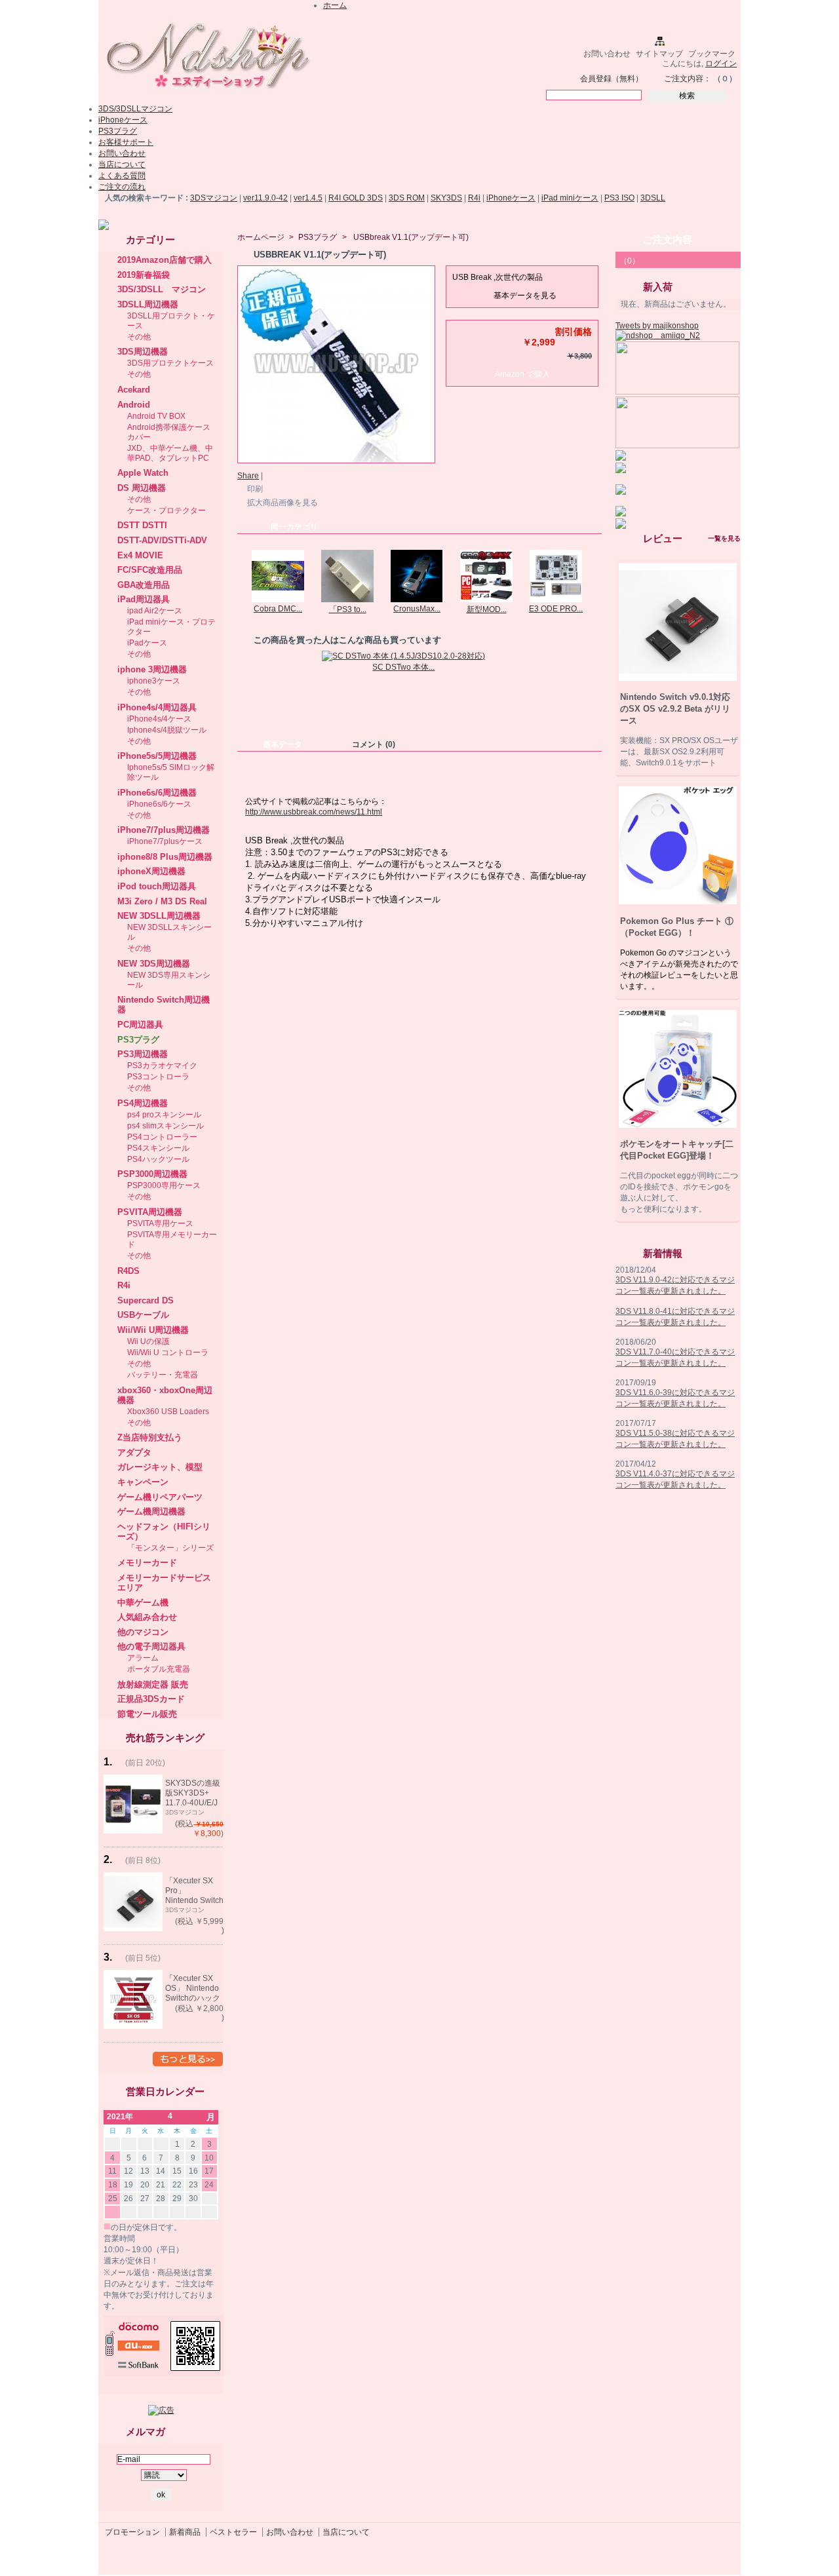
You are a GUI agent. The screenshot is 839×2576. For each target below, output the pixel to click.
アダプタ (134, 1452)
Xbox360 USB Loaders (168, 1412)
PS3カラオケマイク (162, 1066)
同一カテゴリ (294, 527)
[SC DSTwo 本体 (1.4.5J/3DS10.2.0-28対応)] (403, 656)
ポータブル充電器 (159, 1669)
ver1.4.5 (308, 198)
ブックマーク (712, 54)
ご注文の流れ (122, 187)
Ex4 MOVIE (140, 555)
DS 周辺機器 (142, 488)
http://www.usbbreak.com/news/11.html (314, 812)
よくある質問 (122, 176)
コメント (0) (374, 744)
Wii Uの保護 (148, 1341)
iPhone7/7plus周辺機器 (164, 830)
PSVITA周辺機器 (150, 1212)
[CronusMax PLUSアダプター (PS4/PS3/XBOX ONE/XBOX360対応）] (417, 600)
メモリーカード (147, 1563)
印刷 (255, 489)
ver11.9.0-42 (265, 198)
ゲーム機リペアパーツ (160, 1497)
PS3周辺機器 (143, 1054)
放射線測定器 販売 (153, 1684)
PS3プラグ (118, 131)
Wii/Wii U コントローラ (168, 1353)
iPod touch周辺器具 (157, 886)
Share (248, 476)
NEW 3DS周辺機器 (154, 964)
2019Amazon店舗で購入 (165, 260)
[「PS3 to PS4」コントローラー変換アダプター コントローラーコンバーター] (347, 600)
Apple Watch (143, 473)
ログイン (721, 64)
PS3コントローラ (158, 1077)
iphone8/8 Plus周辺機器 (165, 857)
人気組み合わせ (147, 1617)
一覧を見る (724, 538)
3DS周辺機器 (143, 352)
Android (134, 405)
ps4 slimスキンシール (166, 1126)
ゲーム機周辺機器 (151, 1511)
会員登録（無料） (612, 79)
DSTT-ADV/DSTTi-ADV (162, 540)
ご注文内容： (688, 79)
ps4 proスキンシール (164, 1115)
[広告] (161, 2410)
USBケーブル (143, 1315)
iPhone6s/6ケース (159, 804)
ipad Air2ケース (155, 611)
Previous (240, 575)
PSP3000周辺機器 (152, 1174)
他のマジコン (143, 1632)
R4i (474, 198)
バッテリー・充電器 (163, 1375)
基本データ (283, 744)
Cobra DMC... (278, 609)
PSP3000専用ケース (164, 1185)
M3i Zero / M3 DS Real (162, 901)
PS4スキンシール (158, 1148)
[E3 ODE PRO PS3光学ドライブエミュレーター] (556, 600)
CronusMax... (417, 609)
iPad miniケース (570, 198)
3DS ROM (407, 198)
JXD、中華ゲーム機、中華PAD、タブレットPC (170, 453)
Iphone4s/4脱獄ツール (167, 730)
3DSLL (653, 198)
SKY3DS (446, 198)
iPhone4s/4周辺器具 (157, 707)
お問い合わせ (607, 54)
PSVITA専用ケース (160, 1223)
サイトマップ (659, 54)
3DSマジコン (214, 198)
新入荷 (658, 287)
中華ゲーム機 (143, 1603)
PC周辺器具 (140, 1025)
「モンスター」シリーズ (170, 1548)
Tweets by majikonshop (657, 326)
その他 (139, 337)
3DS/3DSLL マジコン (162, 289)
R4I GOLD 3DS (356, 198)
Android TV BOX (156, 416)
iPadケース (147, 643)
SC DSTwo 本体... (403, 667)
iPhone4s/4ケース (159, 719)
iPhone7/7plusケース (165, 841)
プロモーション (132, 2532)
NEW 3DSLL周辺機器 (159, 916)
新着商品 (185, 2532)
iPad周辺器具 (144, 599)
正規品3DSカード (151, 1699)
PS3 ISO (619, 198)
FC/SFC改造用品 (150, 570)
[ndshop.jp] (206, 94)
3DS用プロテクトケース (170, 363)
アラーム (143, 1658)
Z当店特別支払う (150, 1437)
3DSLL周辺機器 (148, 304)
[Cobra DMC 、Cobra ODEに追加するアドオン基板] (278, 600)
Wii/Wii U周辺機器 (153, 1330)
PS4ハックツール (158, 1159)
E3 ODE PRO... (556, 609)
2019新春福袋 (144, 275)
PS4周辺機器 (143, 1103)
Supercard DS (146, 1300)
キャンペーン (143, 1482)
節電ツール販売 (147, 1714)
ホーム (335, 5)
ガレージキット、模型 (160, 1467)
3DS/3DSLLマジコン (135, 109)
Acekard (134, 390)
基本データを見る (525, 296)
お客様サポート (126, 142)
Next (596, 575)
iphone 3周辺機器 (152, 669)
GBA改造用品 (144, 585)
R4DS (128, 1271)
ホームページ (261, 237)
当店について (122, 164)
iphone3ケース (154, 681)
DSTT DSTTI (142, 525)
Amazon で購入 (522, 374)
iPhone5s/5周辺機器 (157, 756)
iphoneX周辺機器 (151, 871)
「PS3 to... (348, 609)
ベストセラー (233, 2532)
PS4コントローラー (162, 1137)
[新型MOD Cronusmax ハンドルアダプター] (486, 600)
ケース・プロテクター (166, 510)
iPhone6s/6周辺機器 (157, 793)
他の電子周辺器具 (151, 1646)
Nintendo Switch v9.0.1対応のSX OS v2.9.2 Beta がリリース (675, 709)
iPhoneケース (123, 120)
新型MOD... (487, 609)
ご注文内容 (668, 240)
